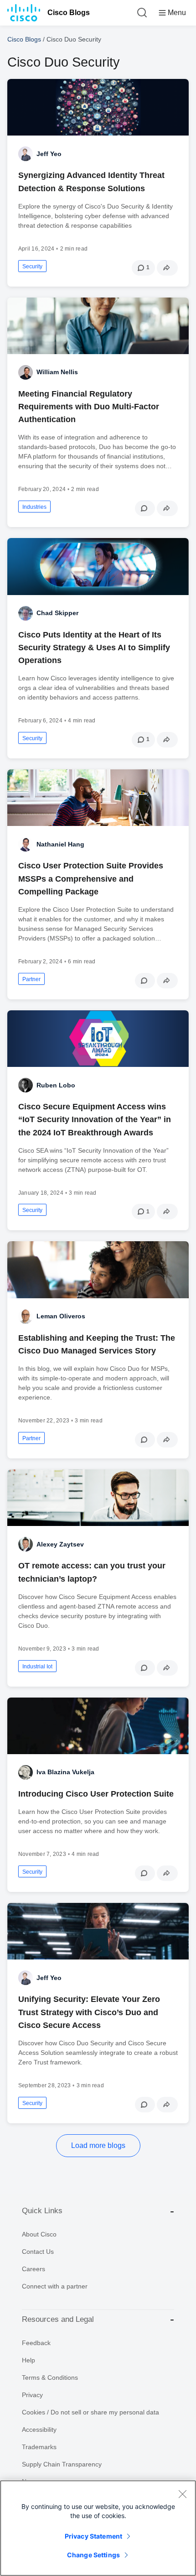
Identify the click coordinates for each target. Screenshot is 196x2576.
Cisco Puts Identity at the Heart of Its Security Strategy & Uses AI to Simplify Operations (94, 648)
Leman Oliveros (61, 1316)
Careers (34, 2269)
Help (28, 2360)
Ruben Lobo (56, 1085)
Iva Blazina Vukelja (65, 1772)
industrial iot (37, 1667)
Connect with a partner (55, 2286)
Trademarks (39, 2447)
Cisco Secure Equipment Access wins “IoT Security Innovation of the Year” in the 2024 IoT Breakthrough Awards (95, 1119)
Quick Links (42, 2211)
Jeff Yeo (49, 154)
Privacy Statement (93, 2536)
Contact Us (38, 2252)
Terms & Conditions (50, 2377)
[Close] (182, 2494)
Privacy (32, 2395)
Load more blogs (98, 2145)
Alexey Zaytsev (60, 1544)
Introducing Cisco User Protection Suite (96, 1794)
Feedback (36, 2343)
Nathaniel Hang (60, 844)
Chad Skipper (57, 613)
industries (34, 507)
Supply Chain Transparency (62, 2464)
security (32, 266)
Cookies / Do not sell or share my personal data (90, 2412)
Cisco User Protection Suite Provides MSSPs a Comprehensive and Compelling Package (91, 878)
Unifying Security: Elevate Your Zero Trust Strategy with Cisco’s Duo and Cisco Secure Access (89, 2012)
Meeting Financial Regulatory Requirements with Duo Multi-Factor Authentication (89, 407)
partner (31, 979)
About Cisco (39, 2234)
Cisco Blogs (69, 13)
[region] (98, 2528)
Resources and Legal (58, 2319)
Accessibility (39, 2430)
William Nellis (57, 372)
